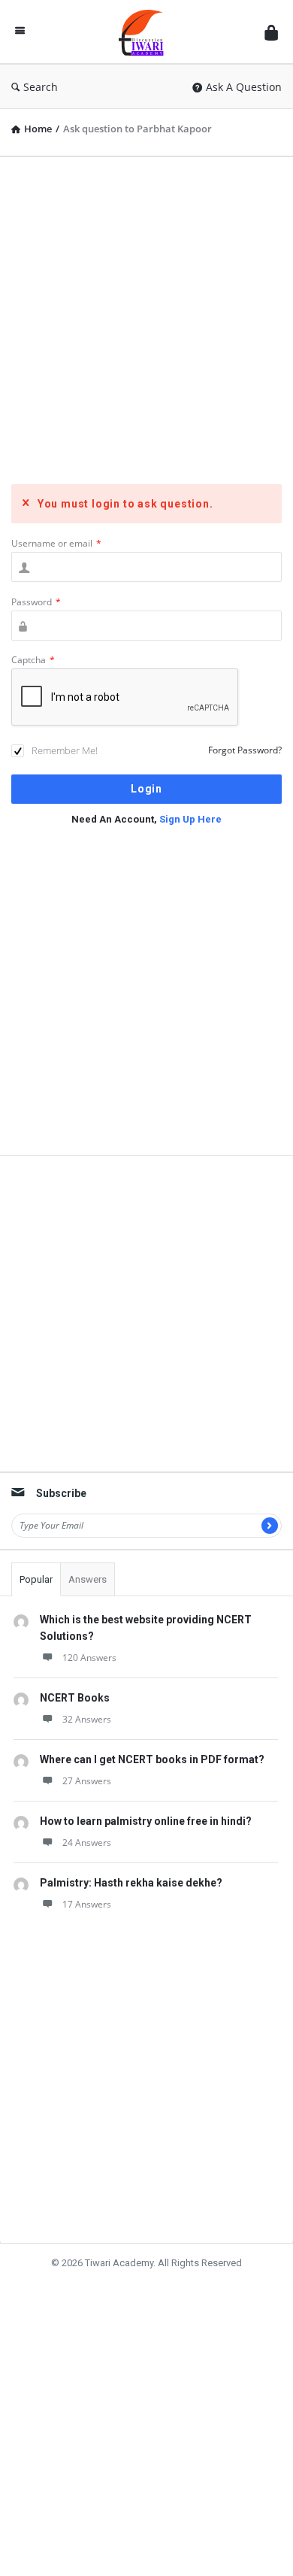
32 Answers (87, 1719)
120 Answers (89, 1658)
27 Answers (87, 1781)
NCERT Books (75, 1698)
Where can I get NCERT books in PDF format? (152, 1759)
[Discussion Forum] (145, 32)
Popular (36, 1579)
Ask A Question (244, 87)
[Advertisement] (146, 315)
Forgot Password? (245, 750)
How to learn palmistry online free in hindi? (146, 1821)
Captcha (33, 660)
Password (36, 602)
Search (41, 87)
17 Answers (87, 1904)
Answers (88, 1579)
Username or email (56, 543)
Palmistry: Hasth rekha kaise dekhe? (131, 1883)
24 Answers (87, 1843)
